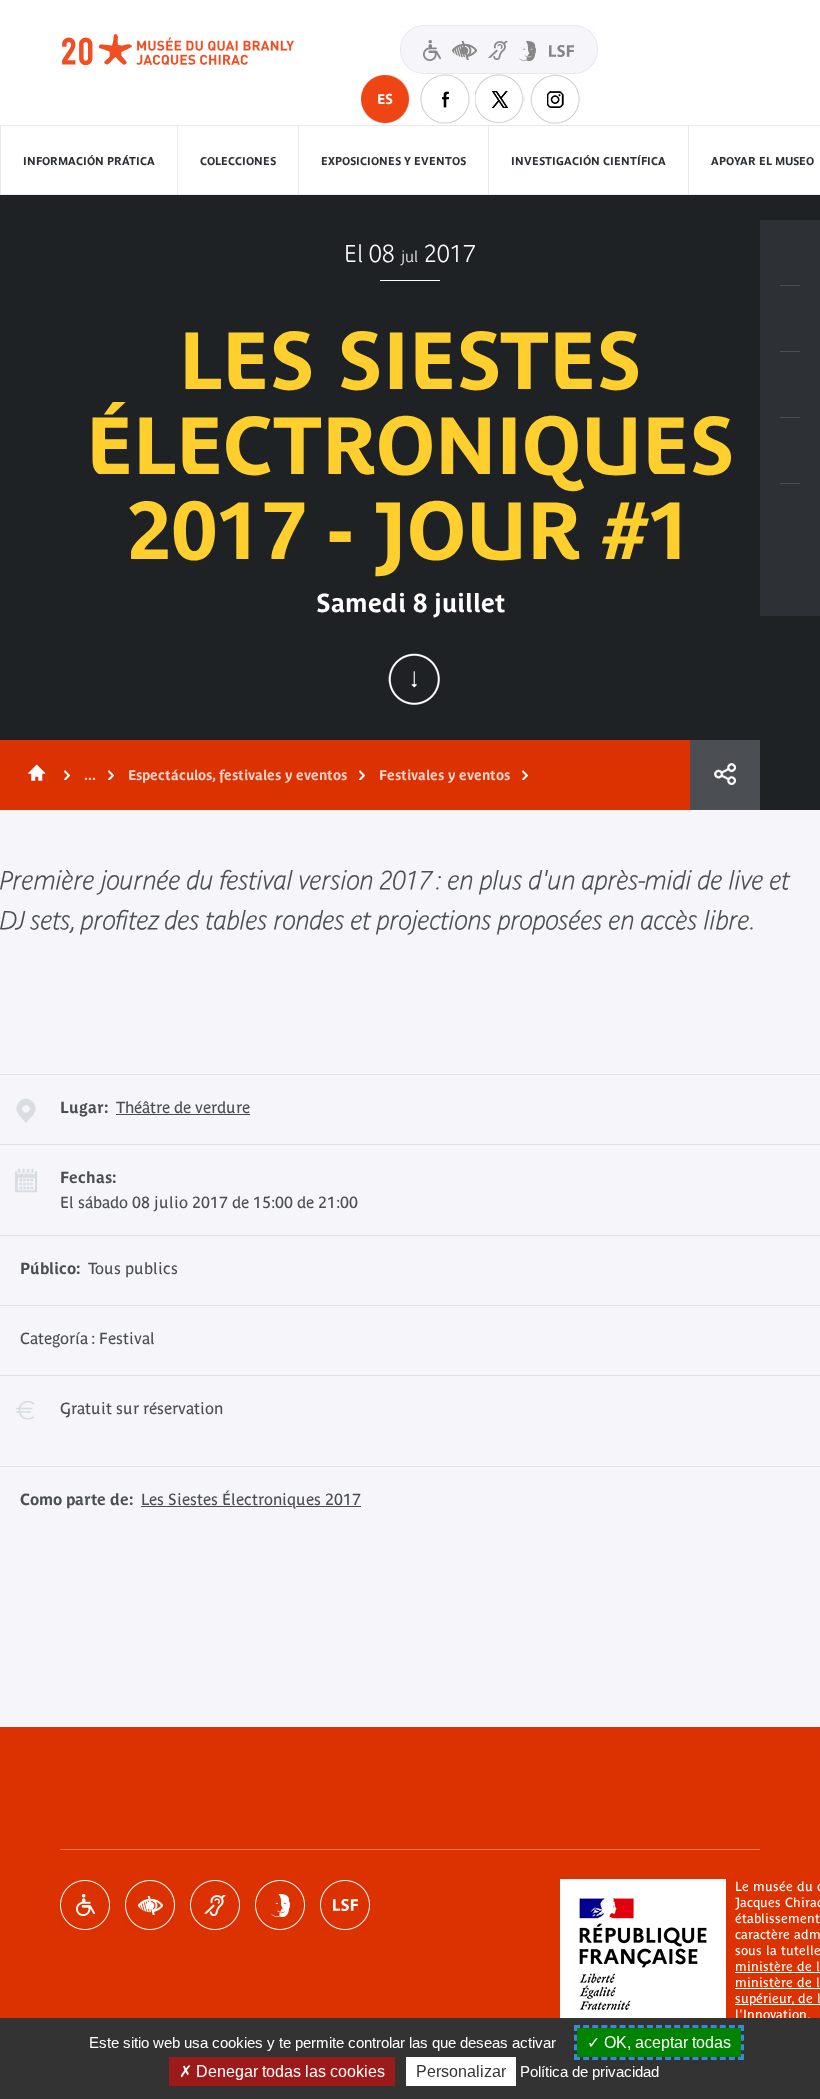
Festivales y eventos (444, 775)
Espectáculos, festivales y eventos (237, 775)
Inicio (33, 775)
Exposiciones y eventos (393, 161)
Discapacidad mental (280, 1905)
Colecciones (238, 161)
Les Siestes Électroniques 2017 (251, 1499)
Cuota (725, 775)
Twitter (500, 99)
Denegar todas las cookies (288, 2071)
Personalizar (461, 2071)
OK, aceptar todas (665, 2042)
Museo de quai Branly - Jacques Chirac (200, 50)
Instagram (555, 99)
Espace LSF (345, 1905)
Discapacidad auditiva (215, 1905)
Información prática (89, 161)
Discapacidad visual (150, 1905)
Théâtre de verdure (183, 1107)
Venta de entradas (790, 253)
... (90, 775)
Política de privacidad (589, 2071)
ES (385, 99)
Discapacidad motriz (85, 1905)
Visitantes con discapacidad (499, 49)
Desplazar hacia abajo (414, 679)
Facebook (445, 99)
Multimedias (790, 451)
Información (790, 319)
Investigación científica (588, 161)
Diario (790, 385)
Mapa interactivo (790, 517)
